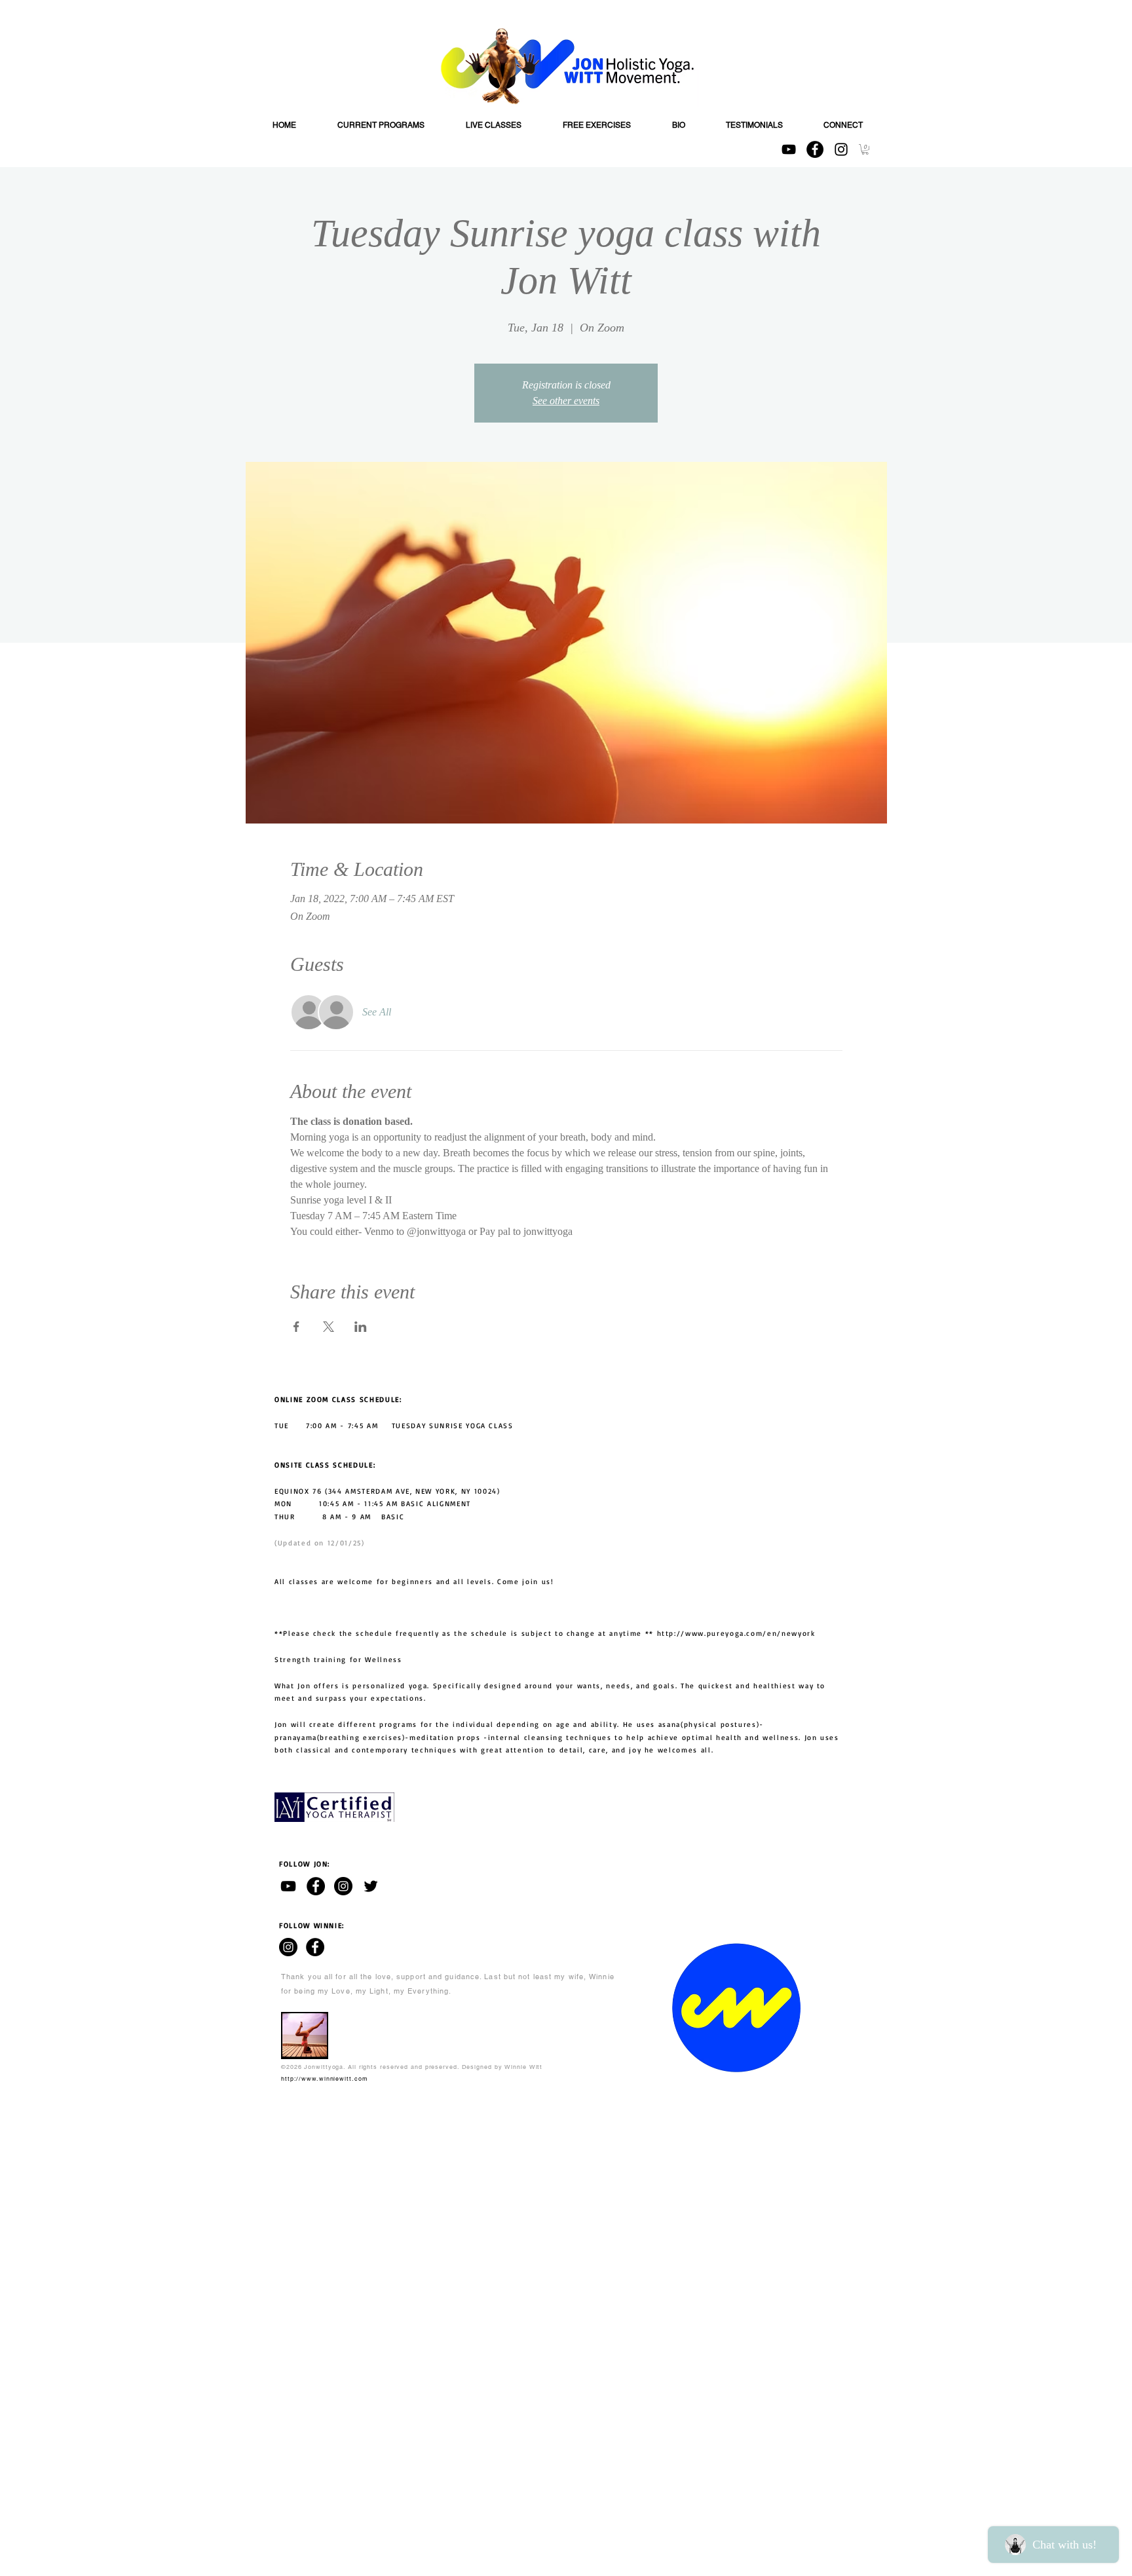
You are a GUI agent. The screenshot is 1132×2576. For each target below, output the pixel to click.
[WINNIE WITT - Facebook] (315, 1947)
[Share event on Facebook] (296, 1327)
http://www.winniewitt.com (325, 2079)
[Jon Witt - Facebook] (316, 1886)
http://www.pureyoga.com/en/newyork (736, 1633)
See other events (566, 401)
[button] (865, 149)
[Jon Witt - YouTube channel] (288, 1886)
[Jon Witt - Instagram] (343, 1886)
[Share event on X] (329, 1327)
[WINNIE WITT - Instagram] (288, 1947)
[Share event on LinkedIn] (361, 1327)
